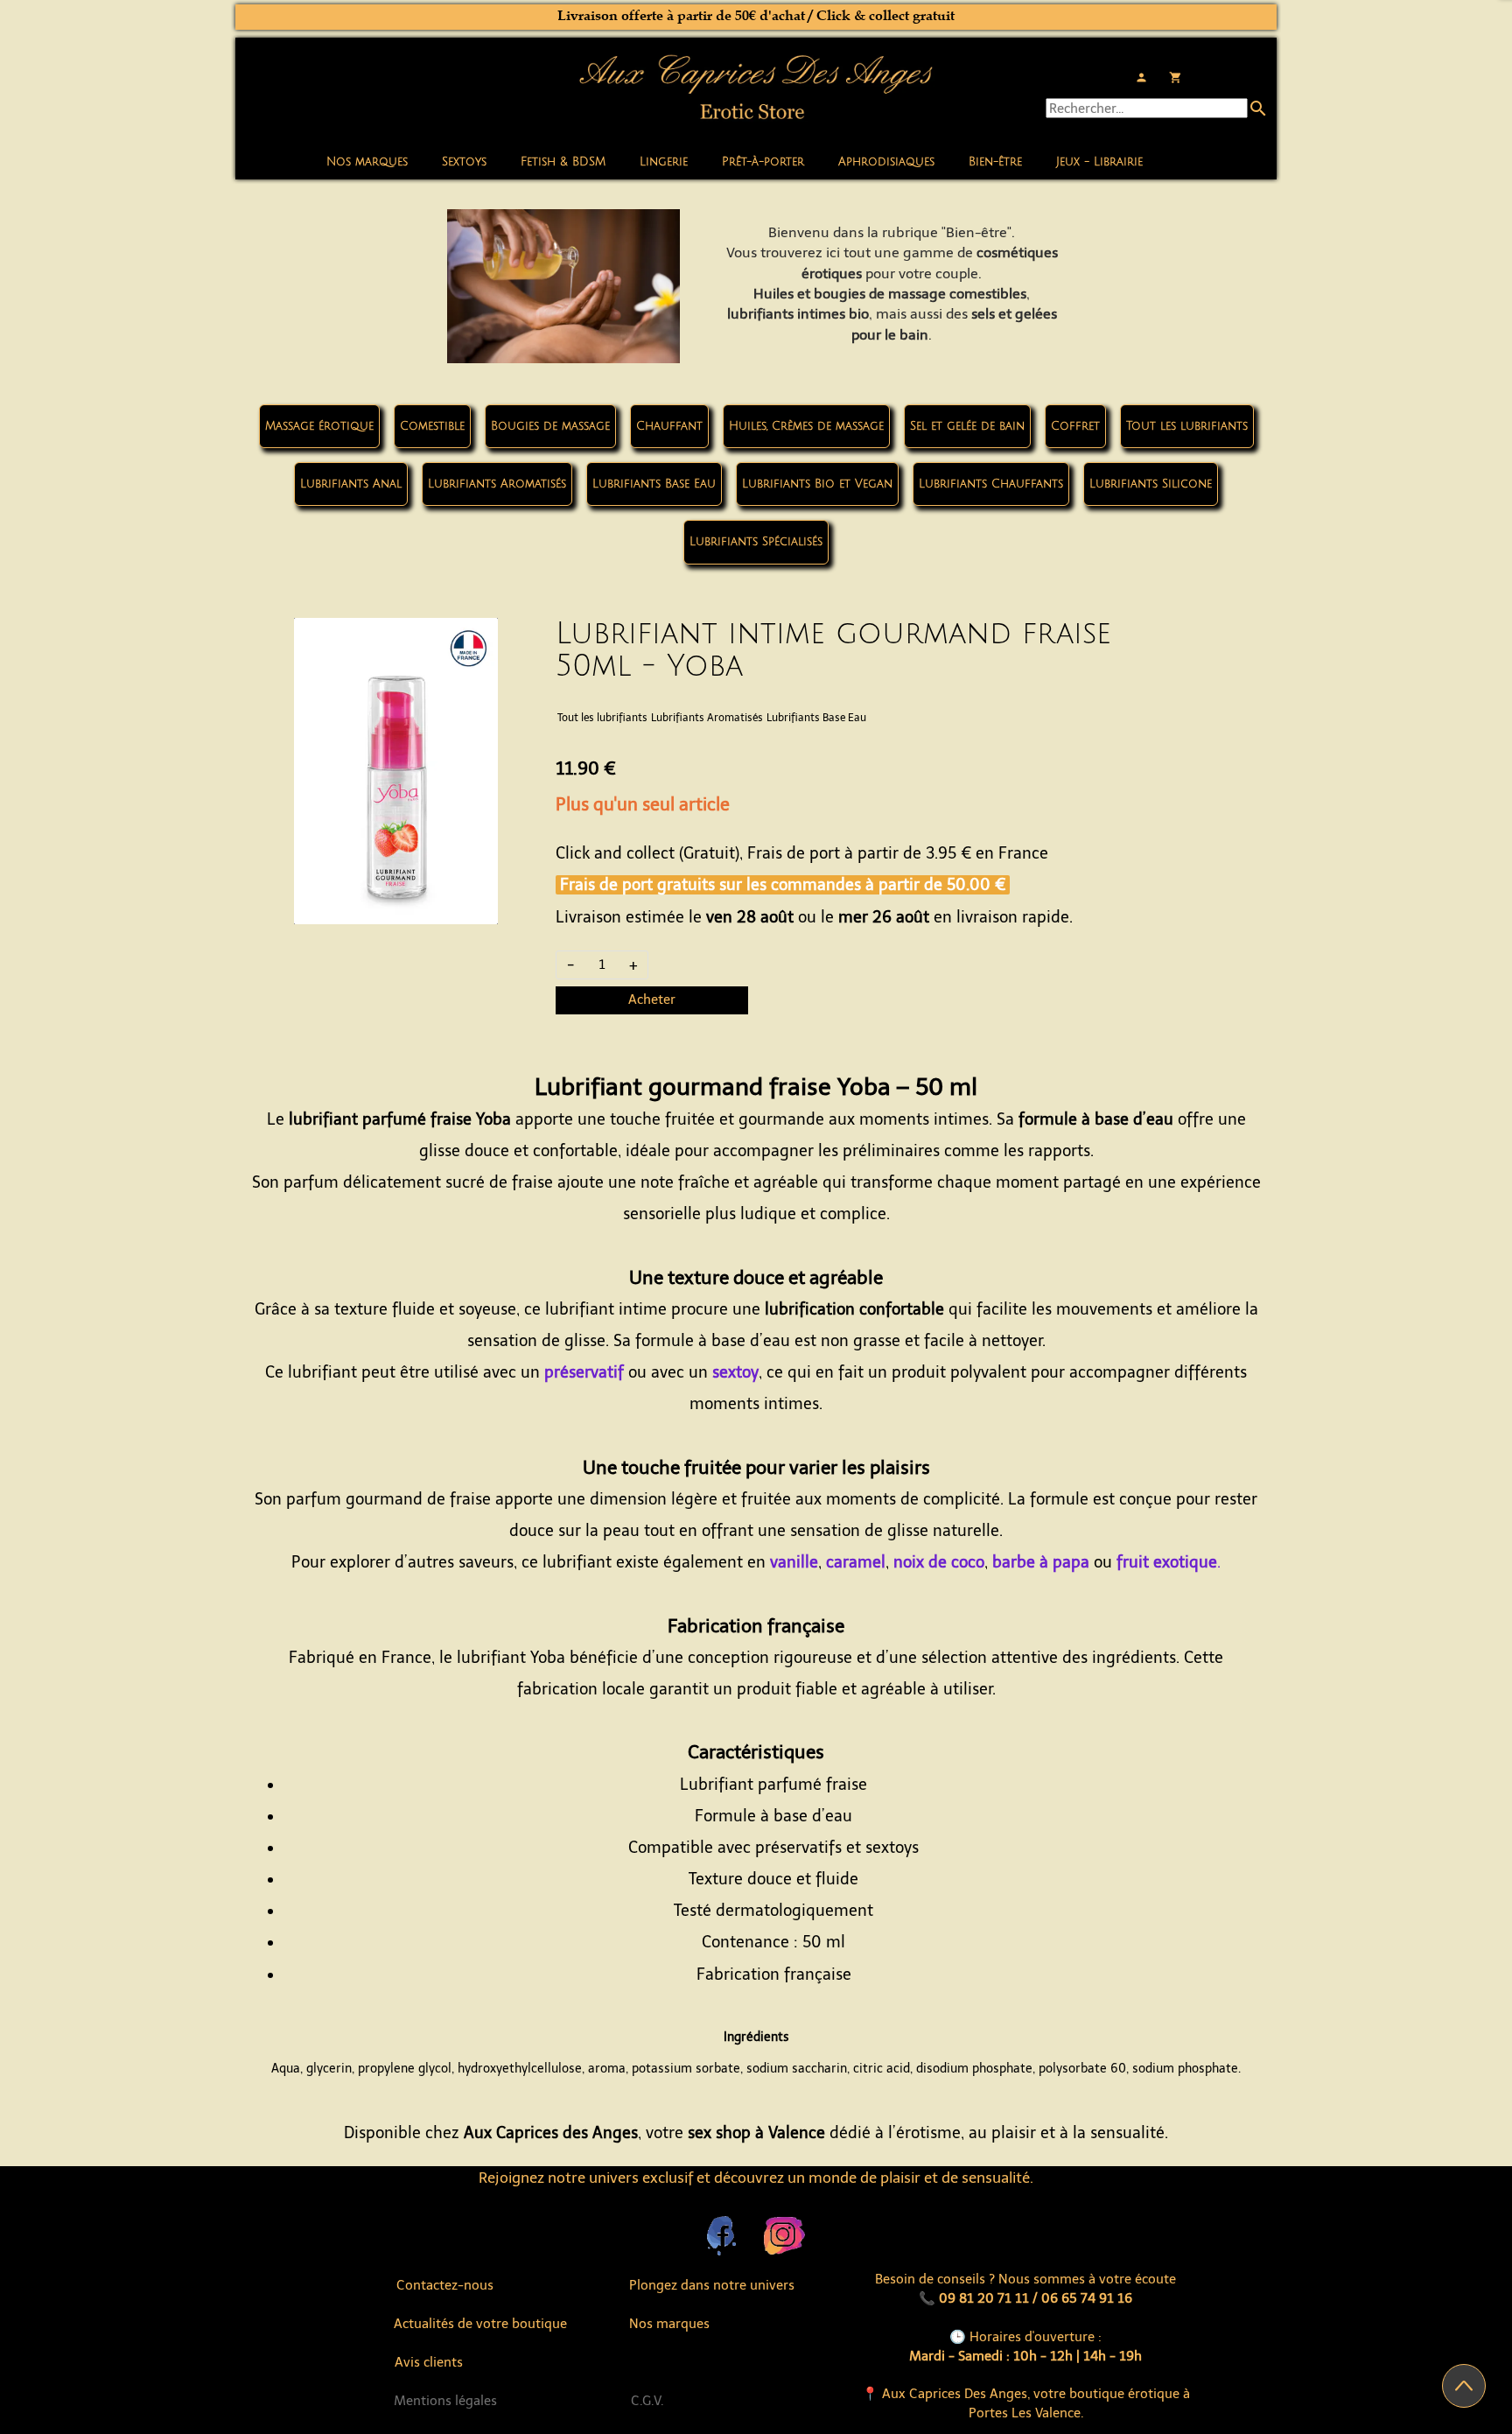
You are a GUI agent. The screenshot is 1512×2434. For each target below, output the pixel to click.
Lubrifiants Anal (351, 484)
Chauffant (669, 426)
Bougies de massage (550, 426)
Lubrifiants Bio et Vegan (817, 484)
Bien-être (995, 162)
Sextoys (464, 162)
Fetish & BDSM (563, 162)
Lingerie (664, 162)
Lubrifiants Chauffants (991, 484)
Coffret (1075, 426)
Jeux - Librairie (1099, 162)
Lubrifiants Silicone (1151, 484)
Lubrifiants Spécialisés (756, 542)
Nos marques (367, 162)
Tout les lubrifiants (1187, 426)
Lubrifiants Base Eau (654, 484)
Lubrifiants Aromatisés (497, 484)
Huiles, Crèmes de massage (806, 426)
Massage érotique (319, 426)
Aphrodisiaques (886, 162)
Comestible (432, 426)
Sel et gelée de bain (967, 426)
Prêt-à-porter (763, 162)
